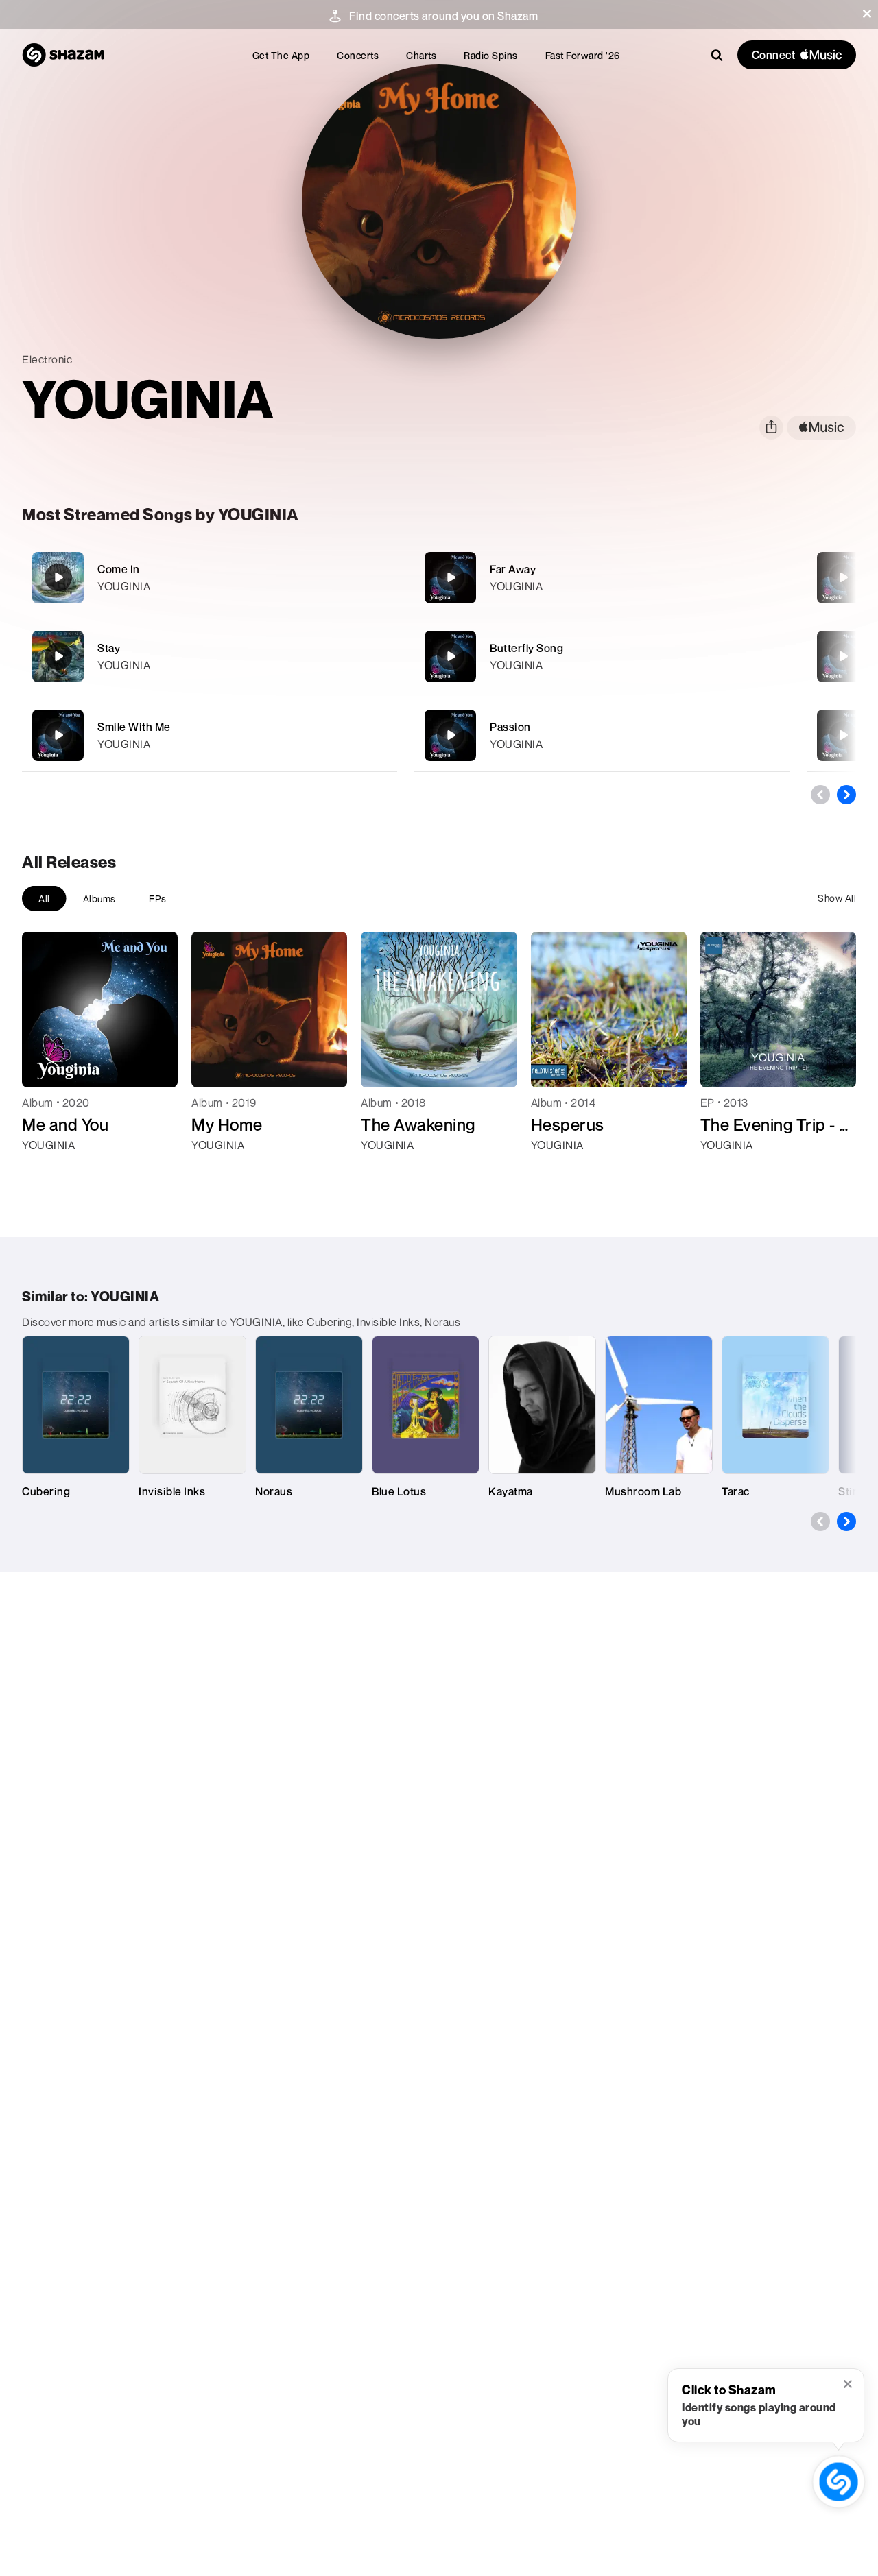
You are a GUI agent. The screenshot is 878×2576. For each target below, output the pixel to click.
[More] (378, 577)
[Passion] (602, 735)
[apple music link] (821, 428)
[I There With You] (843, 577)
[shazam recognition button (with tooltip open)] (838, 2481)
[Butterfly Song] (602, 657)
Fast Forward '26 (583, 55)
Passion (510, 727)
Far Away (513, 569)
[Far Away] (602, 578)
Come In (119, 569)
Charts (421, 55)
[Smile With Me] (210, 735)
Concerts (358, 55)
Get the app (281, 55)
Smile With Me (134, 727)
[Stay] (210, 657)
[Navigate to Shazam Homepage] (63, 55)
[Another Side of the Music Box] (843, 735)
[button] (867, 14)
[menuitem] (281, 55)
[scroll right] (846, 795)
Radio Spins (491, 55)
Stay (109, 648)
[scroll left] (820, 795)
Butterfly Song (526, 648)
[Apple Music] (47, 1170)
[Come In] (210, 578)
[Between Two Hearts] (843, 656)
